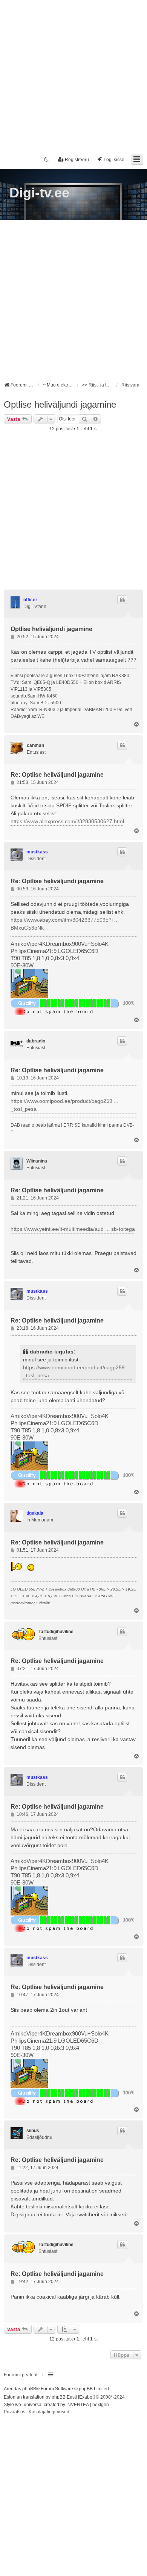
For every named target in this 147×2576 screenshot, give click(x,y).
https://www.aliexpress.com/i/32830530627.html (67, 821)
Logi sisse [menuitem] (114, 160)
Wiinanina (37, 1161)
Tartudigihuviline (56, 1632)
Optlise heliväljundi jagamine (60, 404)
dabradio (36, 1041)
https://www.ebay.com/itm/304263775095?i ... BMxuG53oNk (65, 924)
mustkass (37, 852)
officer (30, 600)
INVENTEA (78, 2405)
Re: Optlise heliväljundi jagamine (57, 775)
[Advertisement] (73, 74)
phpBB (29, 2389)
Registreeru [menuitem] (77, 160)
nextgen (101, 2405)
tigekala (35, 1513)
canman (35, 745)
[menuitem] (15, 2412)
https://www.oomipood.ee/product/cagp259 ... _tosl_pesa (64, 1105)
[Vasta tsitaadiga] (122, 600)
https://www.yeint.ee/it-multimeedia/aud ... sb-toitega (73, 1229)
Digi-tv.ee (39, 193)
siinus (33, 2131)
